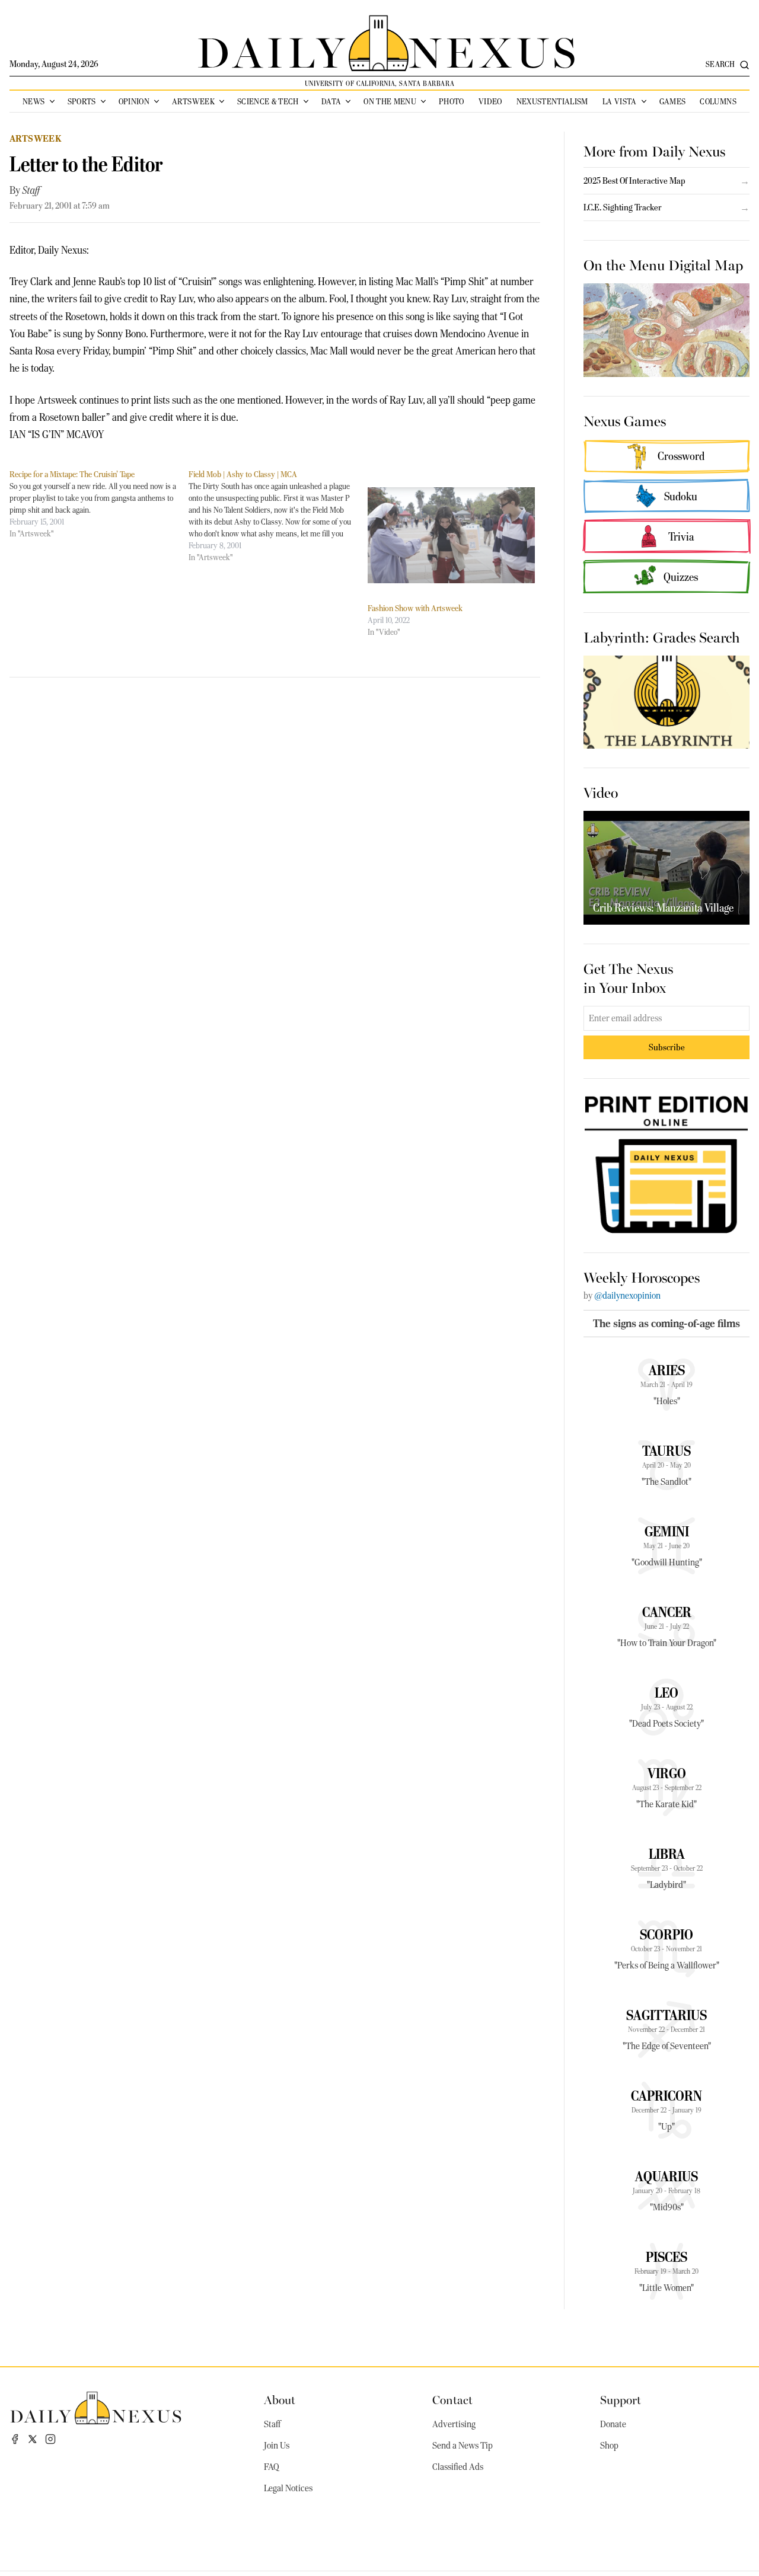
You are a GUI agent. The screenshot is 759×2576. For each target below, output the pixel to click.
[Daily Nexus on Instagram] (50, 2439)
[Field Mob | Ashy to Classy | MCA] (278, 516)
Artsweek (193, 101)
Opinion (134, 101)
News (34, 101)
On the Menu (390, 101)
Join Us (277, 2446)
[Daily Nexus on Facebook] (15, 2439)
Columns (718, 101)
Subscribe (667, 1047)
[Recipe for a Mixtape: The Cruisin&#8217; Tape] (99, 504)
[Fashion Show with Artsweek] (451, 535)
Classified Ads (458, 2467)
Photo (452, 101)
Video (490, 101)
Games (673, 101)
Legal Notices (288, 2488)
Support (621, 2399)
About (280, 2399)
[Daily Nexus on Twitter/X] (33, 2439)
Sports (82, 101)
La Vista (620, 101)
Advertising (454, 2424)
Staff (31, 190)
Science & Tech (268, 101)
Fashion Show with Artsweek (415, 608)
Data (331, 101)
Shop (609, 2446)
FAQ (272, 2467)
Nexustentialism (552, 101)
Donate (613, 2424)
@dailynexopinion (627, 1296)
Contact (452, 2399)
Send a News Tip (463, 2446)
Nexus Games (625, 420)
